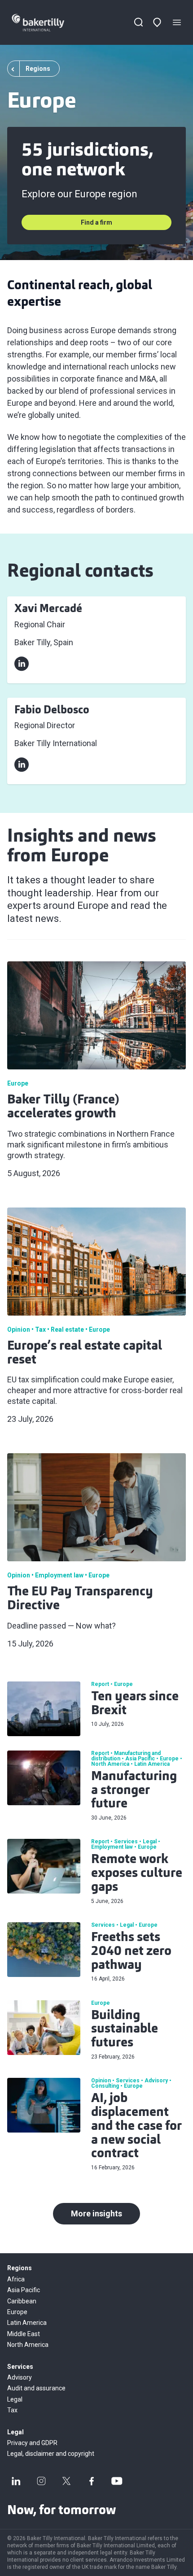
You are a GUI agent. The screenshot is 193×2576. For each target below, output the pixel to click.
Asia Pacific (24, 2290)
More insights (96, 2213)
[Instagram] (41, 2481)
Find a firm (96, 222)
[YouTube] (117, 2481)
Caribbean (22, 2301)
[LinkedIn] (16, 2481)
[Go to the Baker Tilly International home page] (46, 23)
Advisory (20, 2377)
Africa (16, 2279)
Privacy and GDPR (32, 2443)
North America (28, 2345)
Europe (17, 2312)
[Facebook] (92, 2481)
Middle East (24, 2334)
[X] (66, 2481)
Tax (12, 2410)
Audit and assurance (36, 2388)
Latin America (27, 2323)
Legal (15, 2399)
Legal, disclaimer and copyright (51, 2454)
